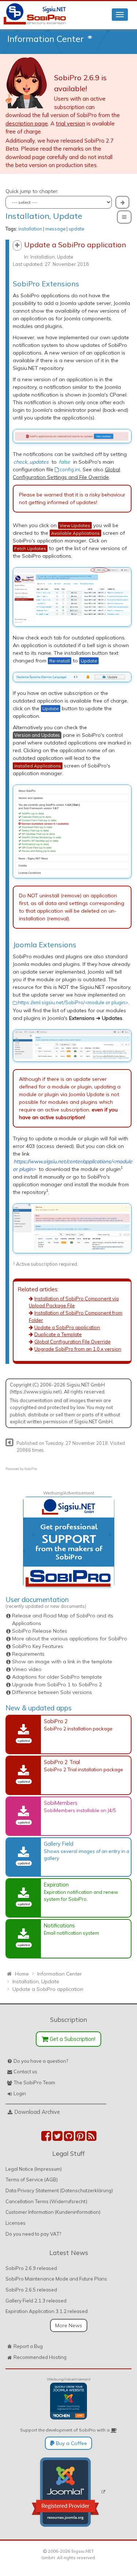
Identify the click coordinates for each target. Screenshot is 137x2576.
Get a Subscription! (72, 2039)
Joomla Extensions (45, 945)
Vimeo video (27, 1669)
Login (20, 2093)
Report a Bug (28, 2346)
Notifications (59, 1925)
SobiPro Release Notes (40, 1631)
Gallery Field (59, 1844)
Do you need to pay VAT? (33, 2234)
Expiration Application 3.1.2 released (47, 2311)
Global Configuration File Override (73, 1342)
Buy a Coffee (71, 2443)
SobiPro (31, 1469)
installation (30, 229)
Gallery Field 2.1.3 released (36, 2301)
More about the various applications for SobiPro (70, 1639)
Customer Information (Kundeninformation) (53, 2212)
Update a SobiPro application (67, 1327)
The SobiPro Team (34, 2082)
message (55, 229)
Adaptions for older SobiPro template (57, 1677)
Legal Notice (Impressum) (34, 2169)
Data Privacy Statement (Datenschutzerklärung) (59, 2190)
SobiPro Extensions (46, 284)
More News (69, 2325)
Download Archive (37, 2112)
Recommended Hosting (40, 2357)
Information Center (45, 39)
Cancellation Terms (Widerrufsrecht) (46, 2201)
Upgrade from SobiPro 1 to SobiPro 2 (57, 1685)
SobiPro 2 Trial (62, 1762)
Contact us (25, 2072)
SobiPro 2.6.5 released (31, 2290)
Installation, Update (44, 216)
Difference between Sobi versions (52, 1692)
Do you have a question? (41, 2061)
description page (27, 123)
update (76, 229)
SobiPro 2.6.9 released (31, 2268)
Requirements (28, 1654)
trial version (71, 123)
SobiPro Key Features (38, 1646)
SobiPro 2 (56, 1721)
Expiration (56, 1885)
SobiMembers (61, 1803)
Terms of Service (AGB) (32, 2179)
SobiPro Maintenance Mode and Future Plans (56, 2279)
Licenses (16, 2223)
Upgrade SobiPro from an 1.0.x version (78, 1349)
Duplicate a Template (58, 1334)
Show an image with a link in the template (62, 1662)
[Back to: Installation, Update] (9, 1442)
